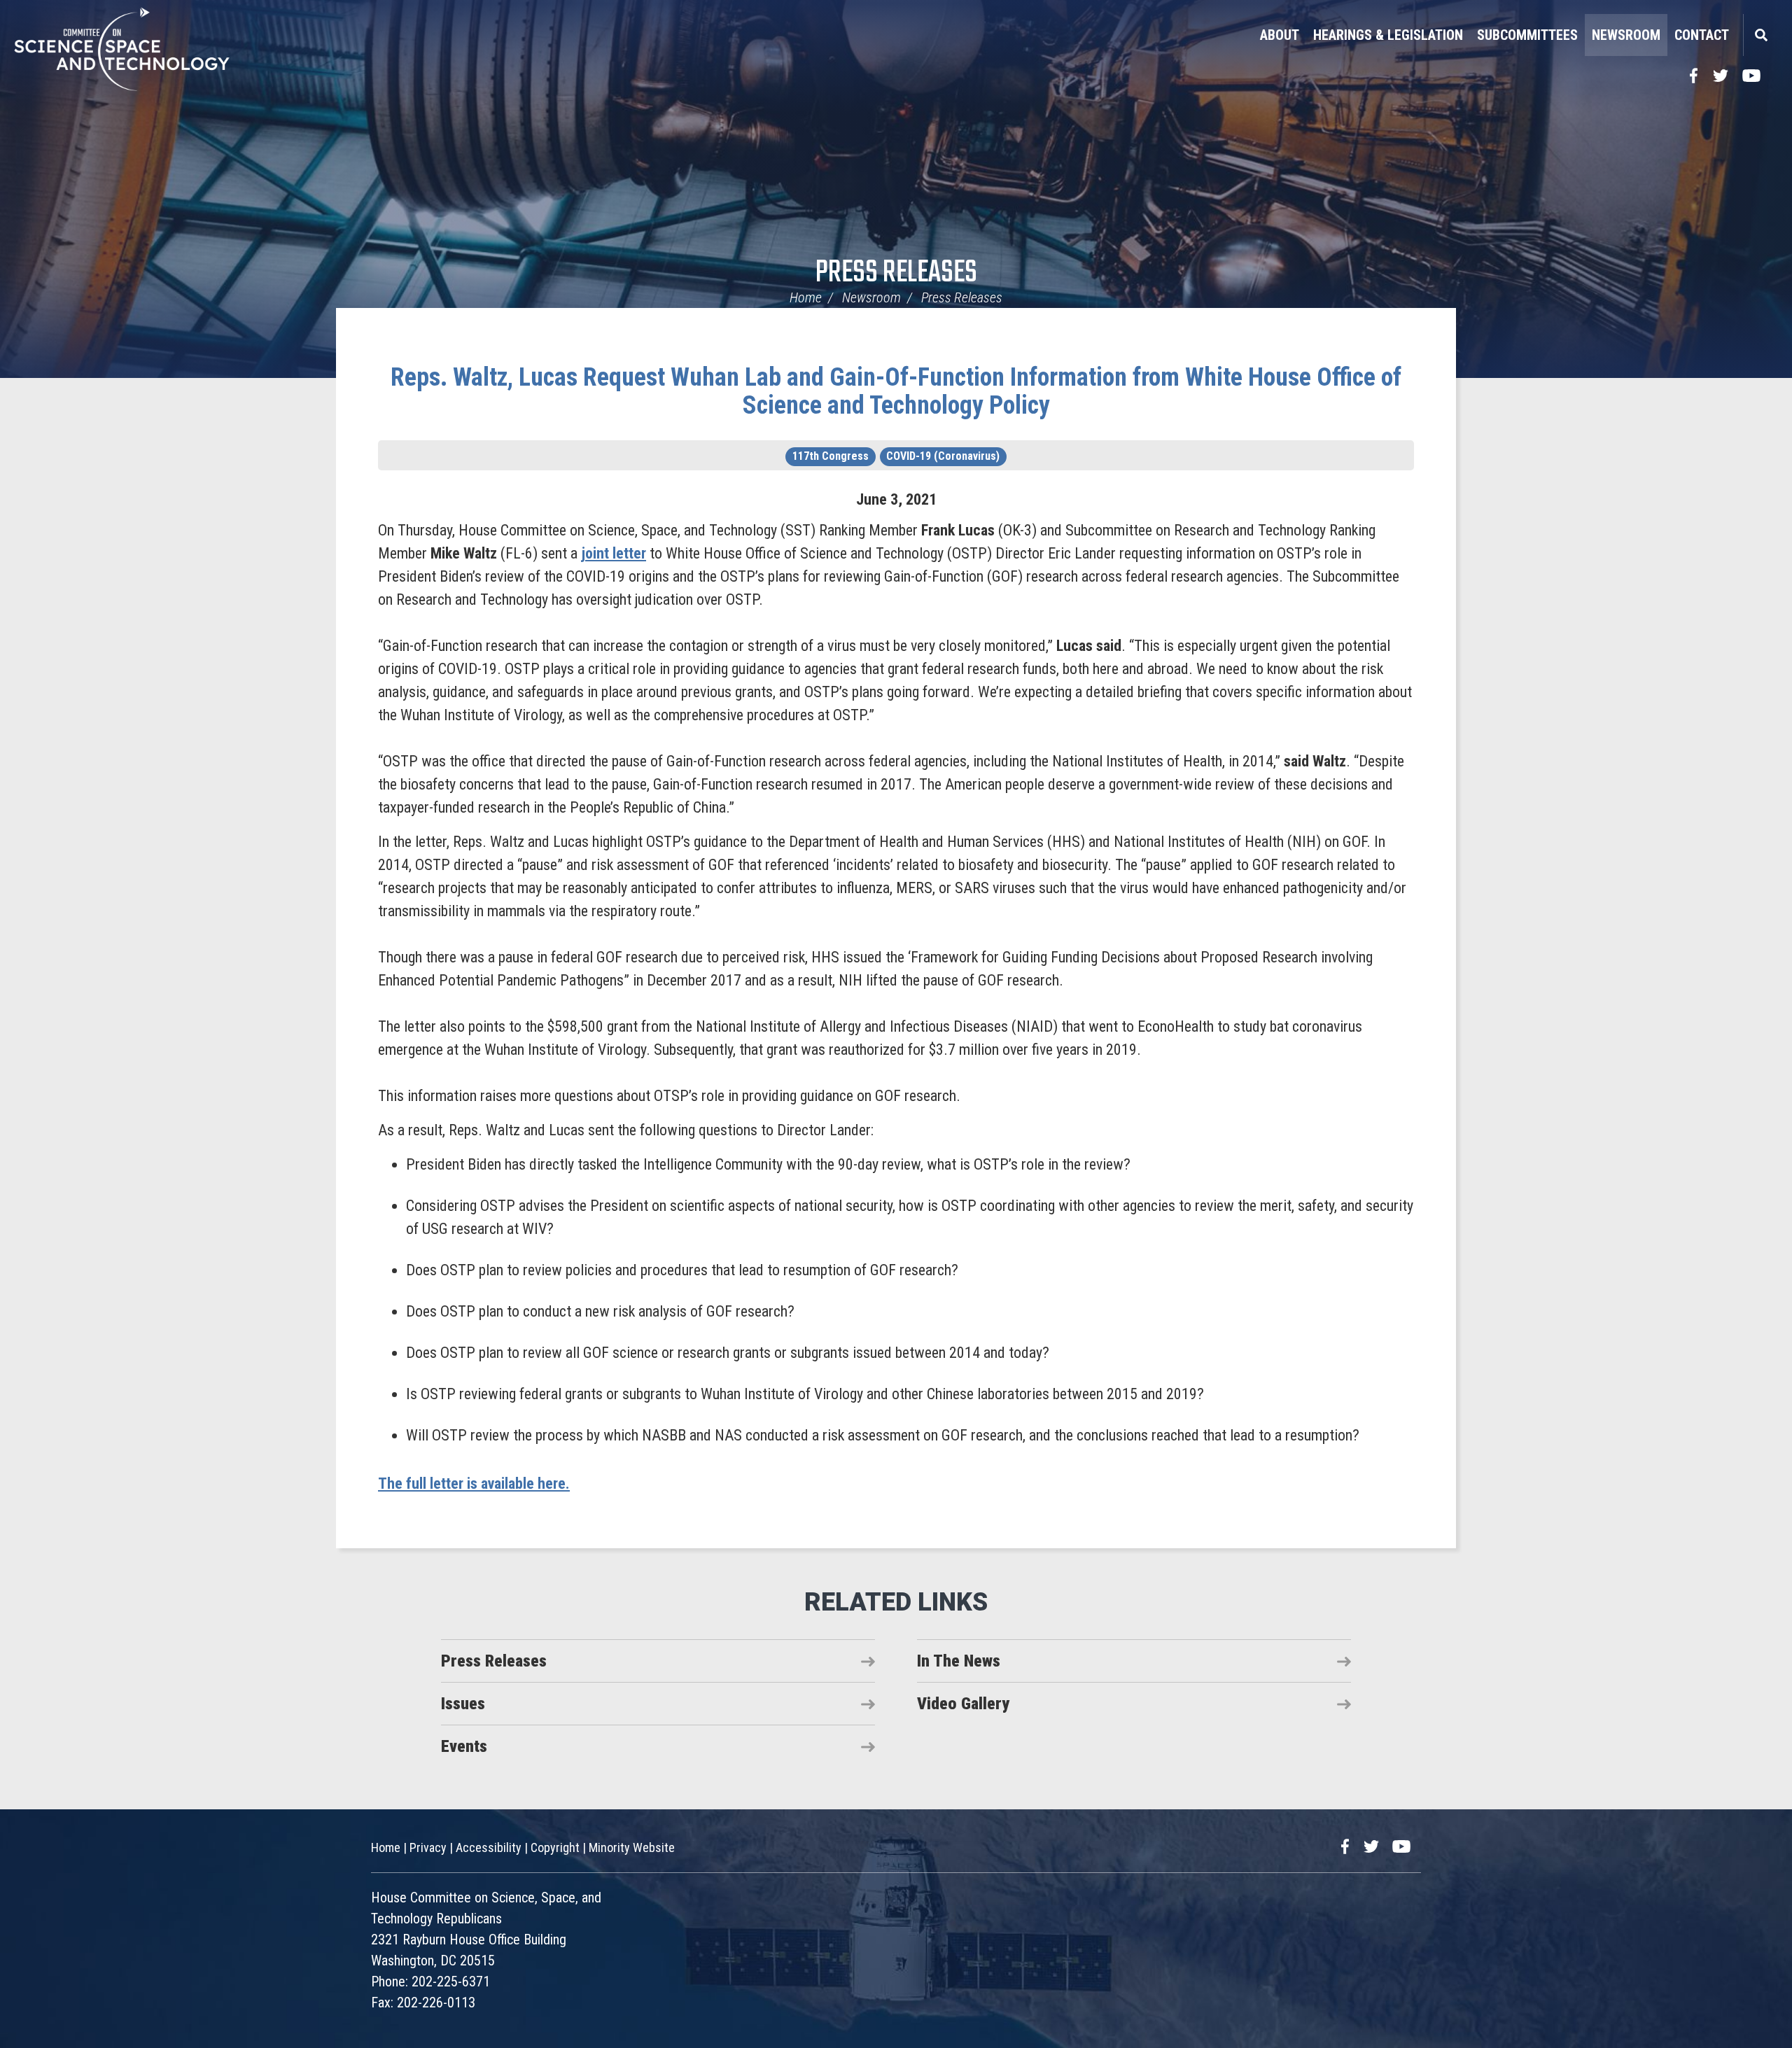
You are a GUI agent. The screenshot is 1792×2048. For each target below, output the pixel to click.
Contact (1702, 35)
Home (806, 297)
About (1280, 35)
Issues (463, 1704)
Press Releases (896, 273)
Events (464, 1746)
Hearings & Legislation (1388, 35)
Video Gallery (963, 1704)
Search (1760, 35)
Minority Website (632, 1847)
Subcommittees (1527, 35)
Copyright (555, 1847)
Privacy (428, 1847)
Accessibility (489, 1847)
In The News (959, 1661)
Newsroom (1626, 35)
